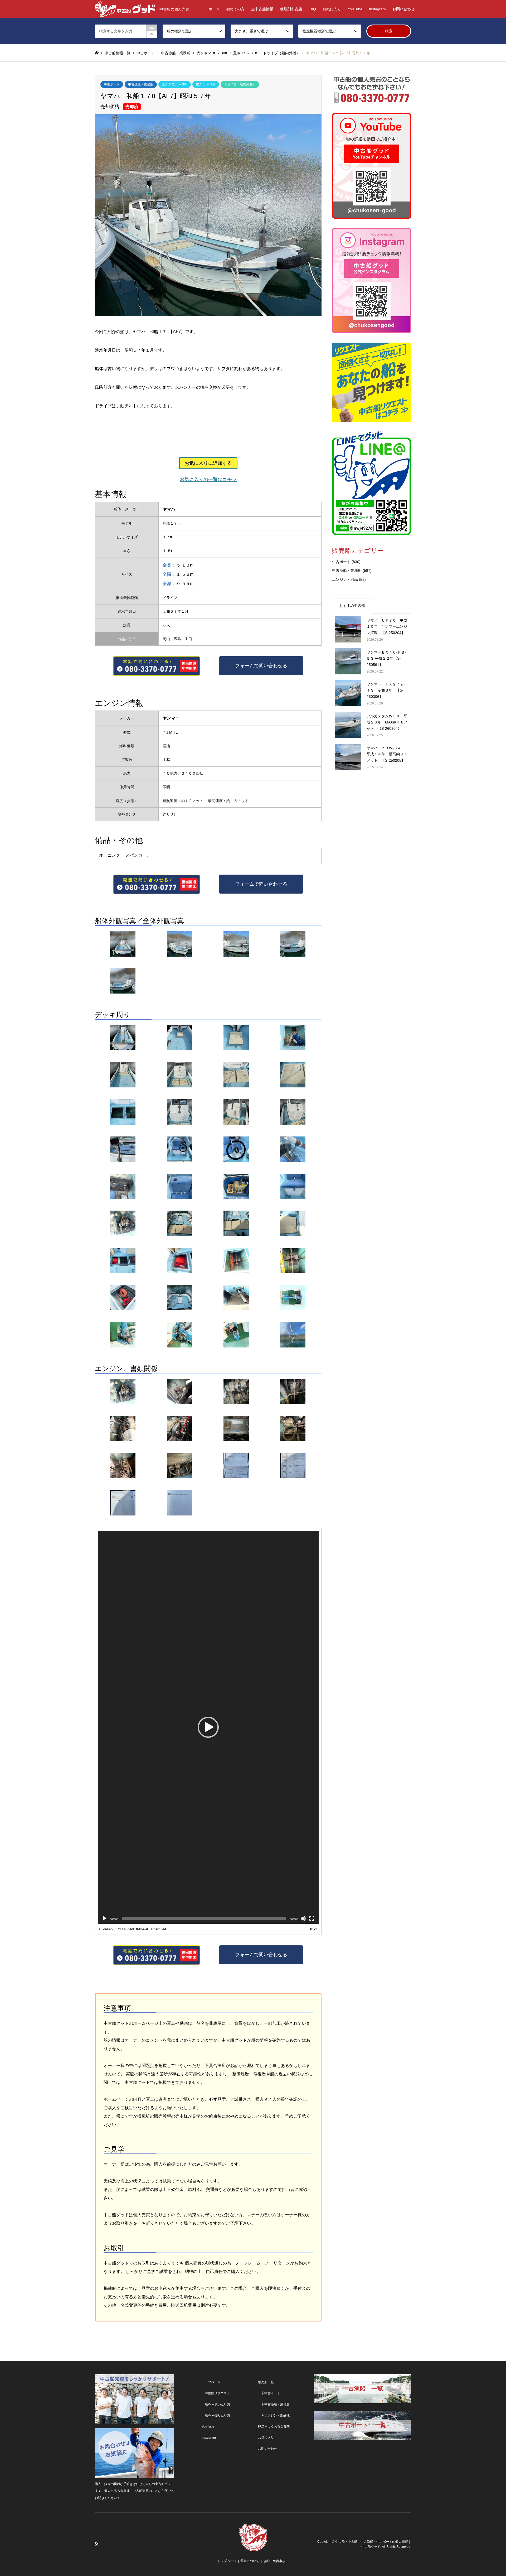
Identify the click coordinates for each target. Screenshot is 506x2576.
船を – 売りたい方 (216, 2415)
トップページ (211, 2382)
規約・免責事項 (274, 2561)
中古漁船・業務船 (141, 84)
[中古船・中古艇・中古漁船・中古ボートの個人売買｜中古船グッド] (253, 2548)
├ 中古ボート (269, 2393)
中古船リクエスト (216, 2393)
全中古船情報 (262, 9)
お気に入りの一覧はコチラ (208, 479)
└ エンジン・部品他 (274, 2415)
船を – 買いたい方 (216, 2404)
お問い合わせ (403, 9)
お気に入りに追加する (208, 463)
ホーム (214, 9)
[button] (208, 1727)
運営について (250, 2561)
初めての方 (235, 9)
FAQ (312, 9)
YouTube (355, 9)
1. (132, 1929)
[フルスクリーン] (312, 1918)
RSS (97, 2544)
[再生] (105, 1918)
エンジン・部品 (345, 579)
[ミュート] (303, 1918)
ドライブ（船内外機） (240, 84)
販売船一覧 (266, 2382)
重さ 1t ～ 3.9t (206, 84)
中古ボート (112, 84)
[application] (208, 1727)
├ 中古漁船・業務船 (274, 2404)
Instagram (377, 9)
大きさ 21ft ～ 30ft (175, 84)
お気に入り (332, 9)
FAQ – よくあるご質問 (274, 2426)
